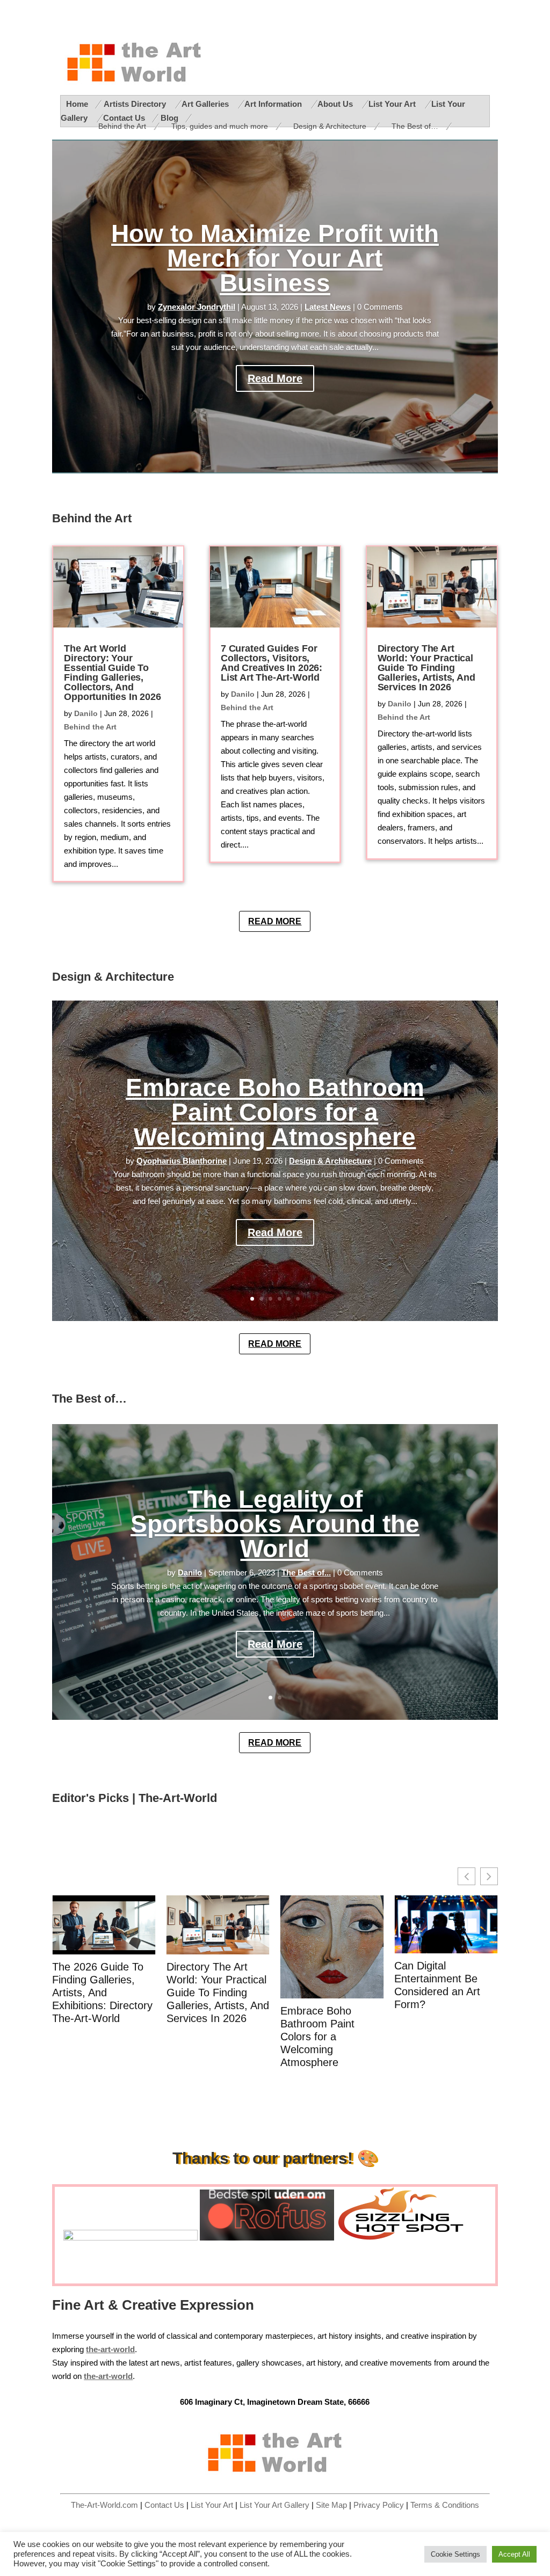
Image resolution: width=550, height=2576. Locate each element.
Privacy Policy (379, 2505)
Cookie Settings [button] (455, 2554)
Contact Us (164, 2505)
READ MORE (275, 921)
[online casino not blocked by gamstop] (131, 2238)
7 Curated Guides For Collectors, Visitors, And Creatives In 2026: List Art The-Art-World (272, 663)
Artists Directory (136, 104)
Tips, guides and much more (220, 126)
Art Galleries (206, 104)
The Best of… (415, 126)
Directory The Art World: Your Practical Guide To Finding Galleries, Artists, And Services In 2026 (426, 668)
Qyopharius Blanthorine (182, 1161)
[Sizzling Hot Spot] (406, 2238)
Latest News (328, 307)
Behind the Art (122, 126)
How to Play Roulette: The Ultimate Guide (446, 1972)
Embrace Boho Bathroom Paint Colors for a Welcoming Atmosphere (275, 1112)
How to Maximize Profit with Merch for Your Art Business (275, 258)
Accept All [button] (514, 2554)
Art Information (274, 104)
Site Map (331, 2505)
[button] (489, 1876)
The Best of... (306, 1573)
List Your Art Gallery (274, 2505)
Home (77, 104)
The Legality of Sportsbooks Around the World (275, 1524)
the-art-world (108, 2376)
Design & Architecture (330, 126)
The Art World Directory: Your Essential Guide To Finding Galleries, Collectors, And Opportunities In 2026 (112, 673)
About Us (336, 104)
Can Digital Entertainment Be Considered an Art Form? (323, 1985)
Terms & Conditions (445, 2505)
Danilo (86, 713)
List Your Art (393, 104)
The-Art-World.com (104, 2505)
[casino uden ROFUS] (267, 2238)
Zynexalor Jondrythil (197, 307)
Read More (275, 378)
